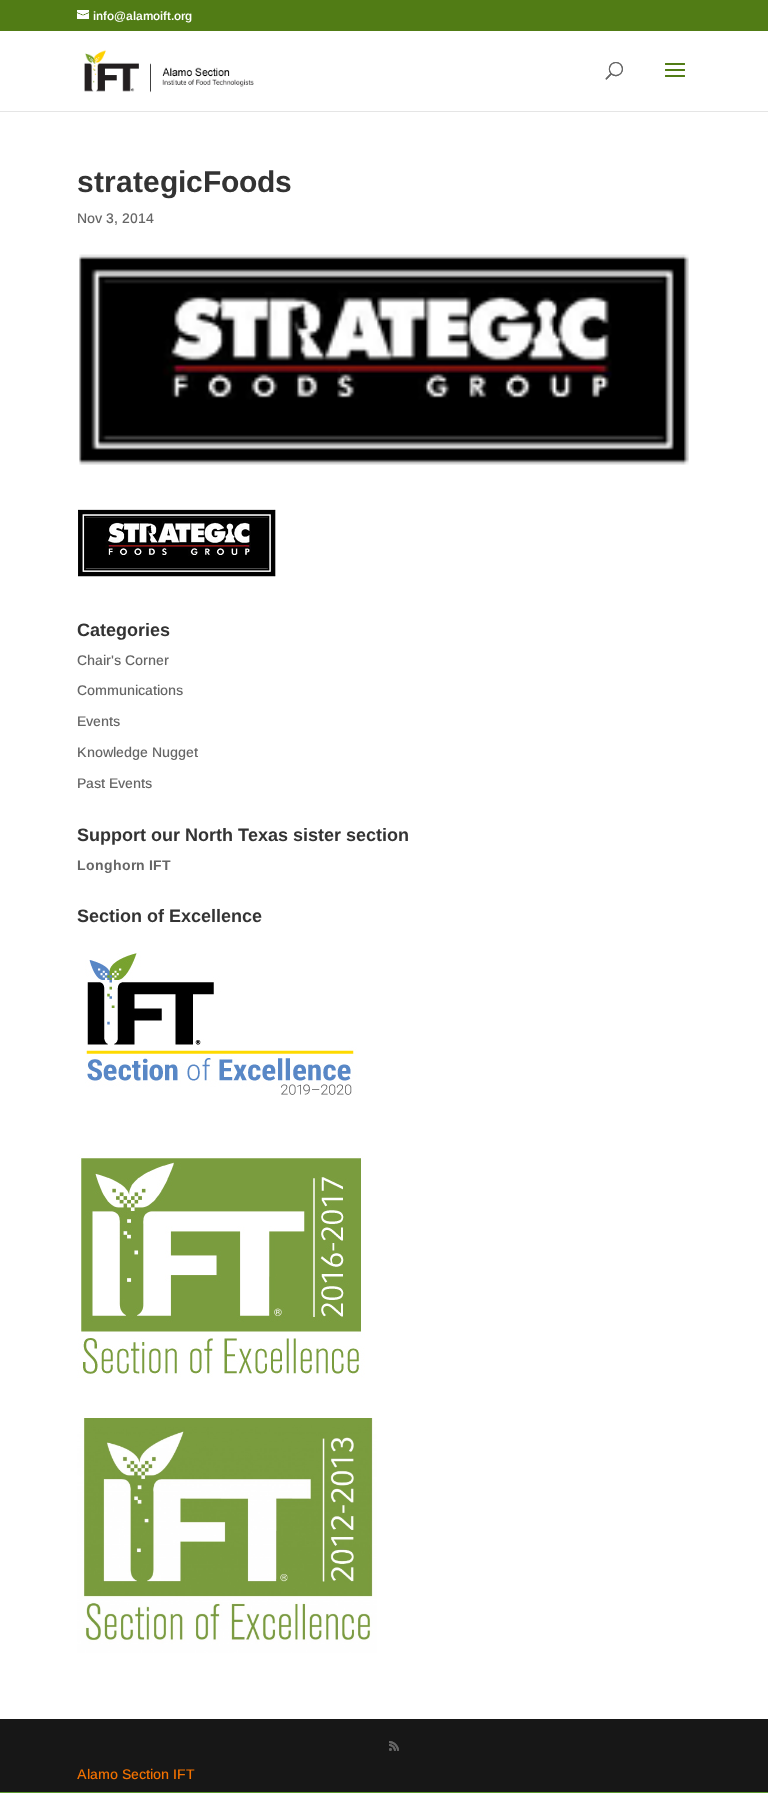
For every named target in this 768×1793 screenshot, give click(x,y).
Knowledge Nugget (137, 752)
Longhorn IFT (124, 865)
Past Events (114, 783)
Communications (130, 690)
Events (98, 721)
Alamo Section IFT (136, 1774)
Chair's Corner (123, 660)
